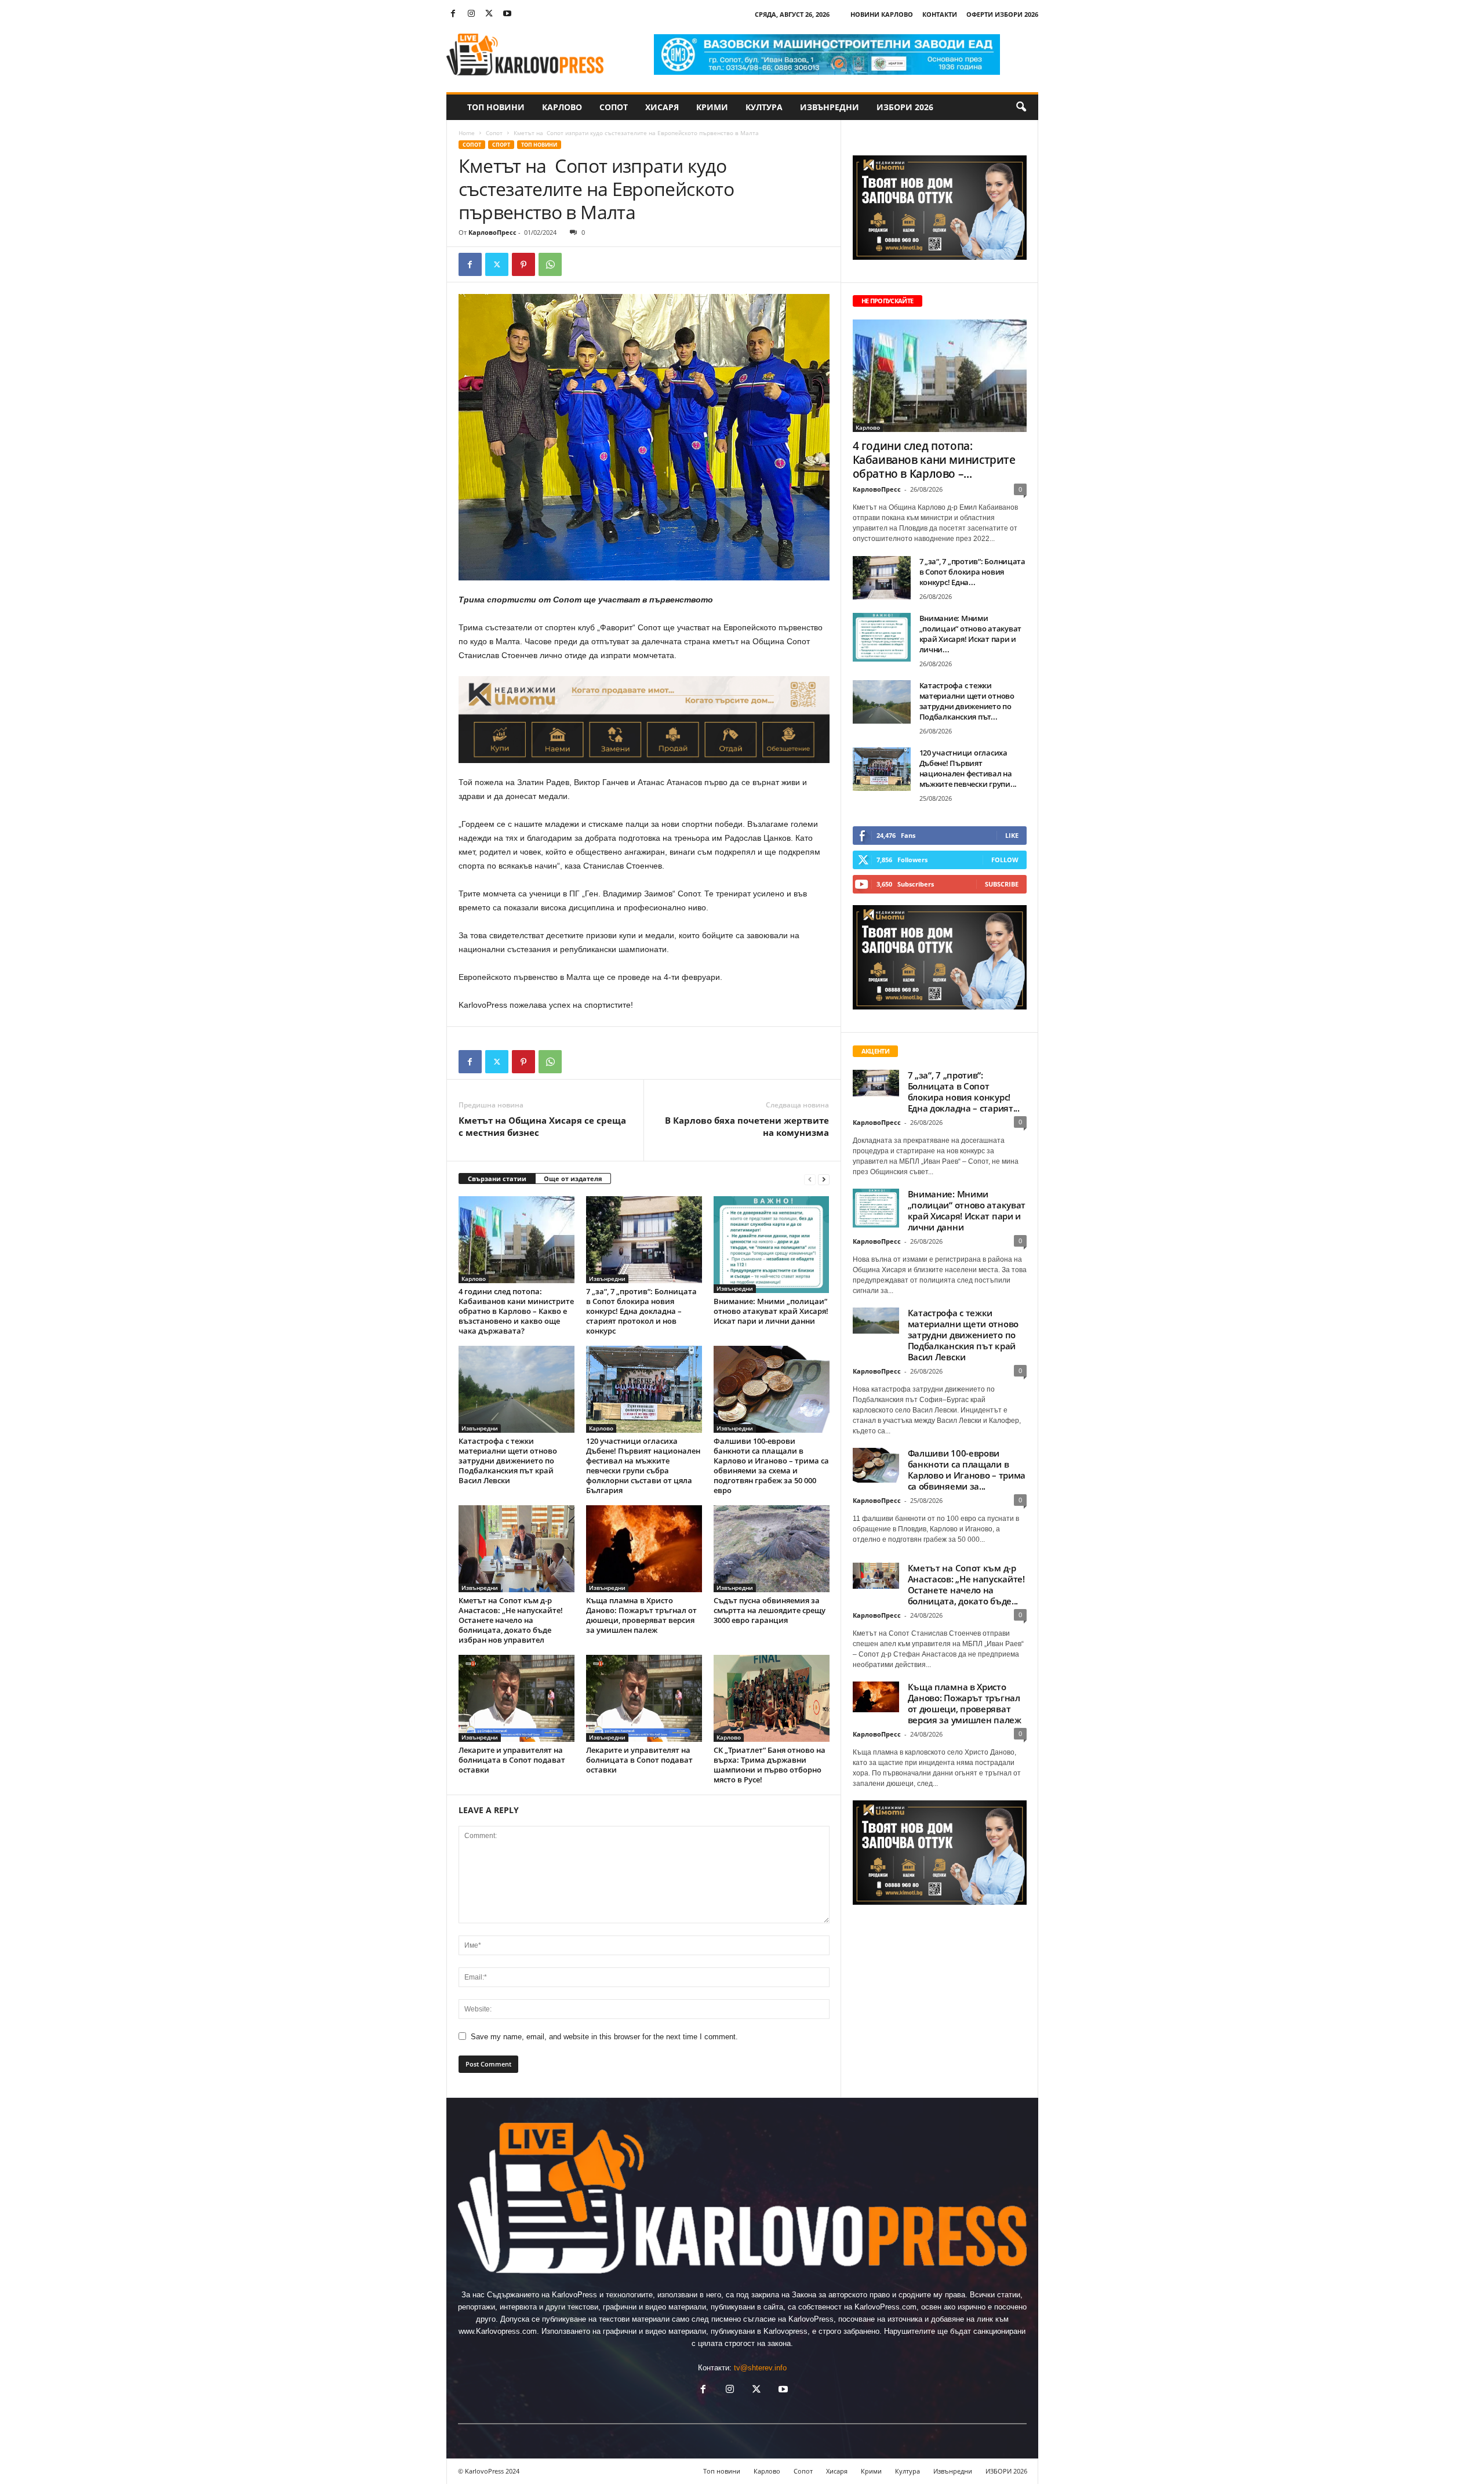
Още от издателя (573, 1179)
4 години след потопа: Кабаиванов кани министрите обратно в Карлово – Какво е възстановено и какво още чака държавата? (516, 1311)
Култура (764, 107)
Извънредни (830, 107)
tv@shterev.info (760, 2368)
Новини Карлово (882, 14)
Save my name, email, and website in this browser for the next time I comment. (604, 2037)
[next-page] (824, 1179)
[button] (1021, 107)
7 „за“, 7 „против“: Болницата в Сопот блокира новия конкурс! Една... (972, 572)
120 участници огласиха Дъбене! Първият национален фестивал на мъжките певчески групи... (968, 768)
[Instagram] (471, 14)
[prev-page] (810, 1179)
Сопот (614, 107)
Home (467, 133)
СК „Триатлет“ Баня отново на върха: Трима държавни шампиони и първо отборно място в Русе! (770, 1765)
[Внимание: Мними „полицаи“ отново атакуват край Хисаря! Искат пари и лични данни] (772, 1245)
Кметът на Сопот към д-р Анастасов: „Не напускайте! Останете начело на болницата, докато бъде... (966, 1584)
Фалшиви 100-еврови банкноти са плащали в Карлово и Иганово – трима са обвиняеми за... (967, 1470)
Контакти (940, 14)
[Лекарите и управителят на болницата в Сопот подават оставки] (517, 1698)
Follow (1005, 860)
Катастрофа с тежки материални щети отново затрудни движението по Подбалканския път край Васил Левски (508, 1461)
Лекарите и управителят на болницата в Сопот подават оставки (512, 1760)
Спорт (501, 145)
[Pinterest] (523, 264)
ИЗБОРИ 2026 (905, 107)
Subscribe (1002, 884)
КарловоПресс (492, 232)
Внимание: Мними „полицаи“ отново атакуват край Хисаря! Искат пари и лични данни (771, 1311)
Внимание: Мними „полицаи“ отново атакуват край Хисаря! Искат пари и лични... (971, 634)
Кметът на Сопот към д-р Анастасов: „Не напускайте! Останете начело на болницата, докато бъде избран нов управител (511, 1620)
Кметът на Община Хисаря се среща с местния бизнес (542, 1126)
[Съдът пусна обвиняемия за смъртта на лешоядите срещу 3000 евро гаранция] (772, 1549)
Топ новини (496, 107)
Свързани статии (497, 1179)
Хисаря (662, 107)
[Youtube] (507, 14)
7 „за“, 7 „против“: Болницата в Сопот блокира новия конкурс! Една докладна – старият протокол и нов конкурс (641, 1311)
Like (1012, 835)
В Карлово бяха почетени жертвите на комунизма (747, 1126)
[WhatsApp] (550, 264)
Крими (712, 107)
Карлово (562, 107)
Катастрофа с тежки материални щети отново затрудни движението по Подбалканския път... (967, 701)
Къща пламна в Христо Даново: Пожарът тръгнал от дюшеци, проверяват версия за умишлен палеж (641, 1615)
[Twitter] (489, 14)
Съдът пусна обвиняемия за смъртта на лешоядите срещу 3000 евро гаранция (770, 1610)
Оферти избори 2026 (1002, 14)
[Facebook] (453, 14)
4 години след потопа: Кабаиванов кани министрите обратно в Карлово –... (934, 460)
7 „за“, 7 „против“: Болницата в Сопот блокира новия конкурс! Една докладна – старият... (964, 1092)
